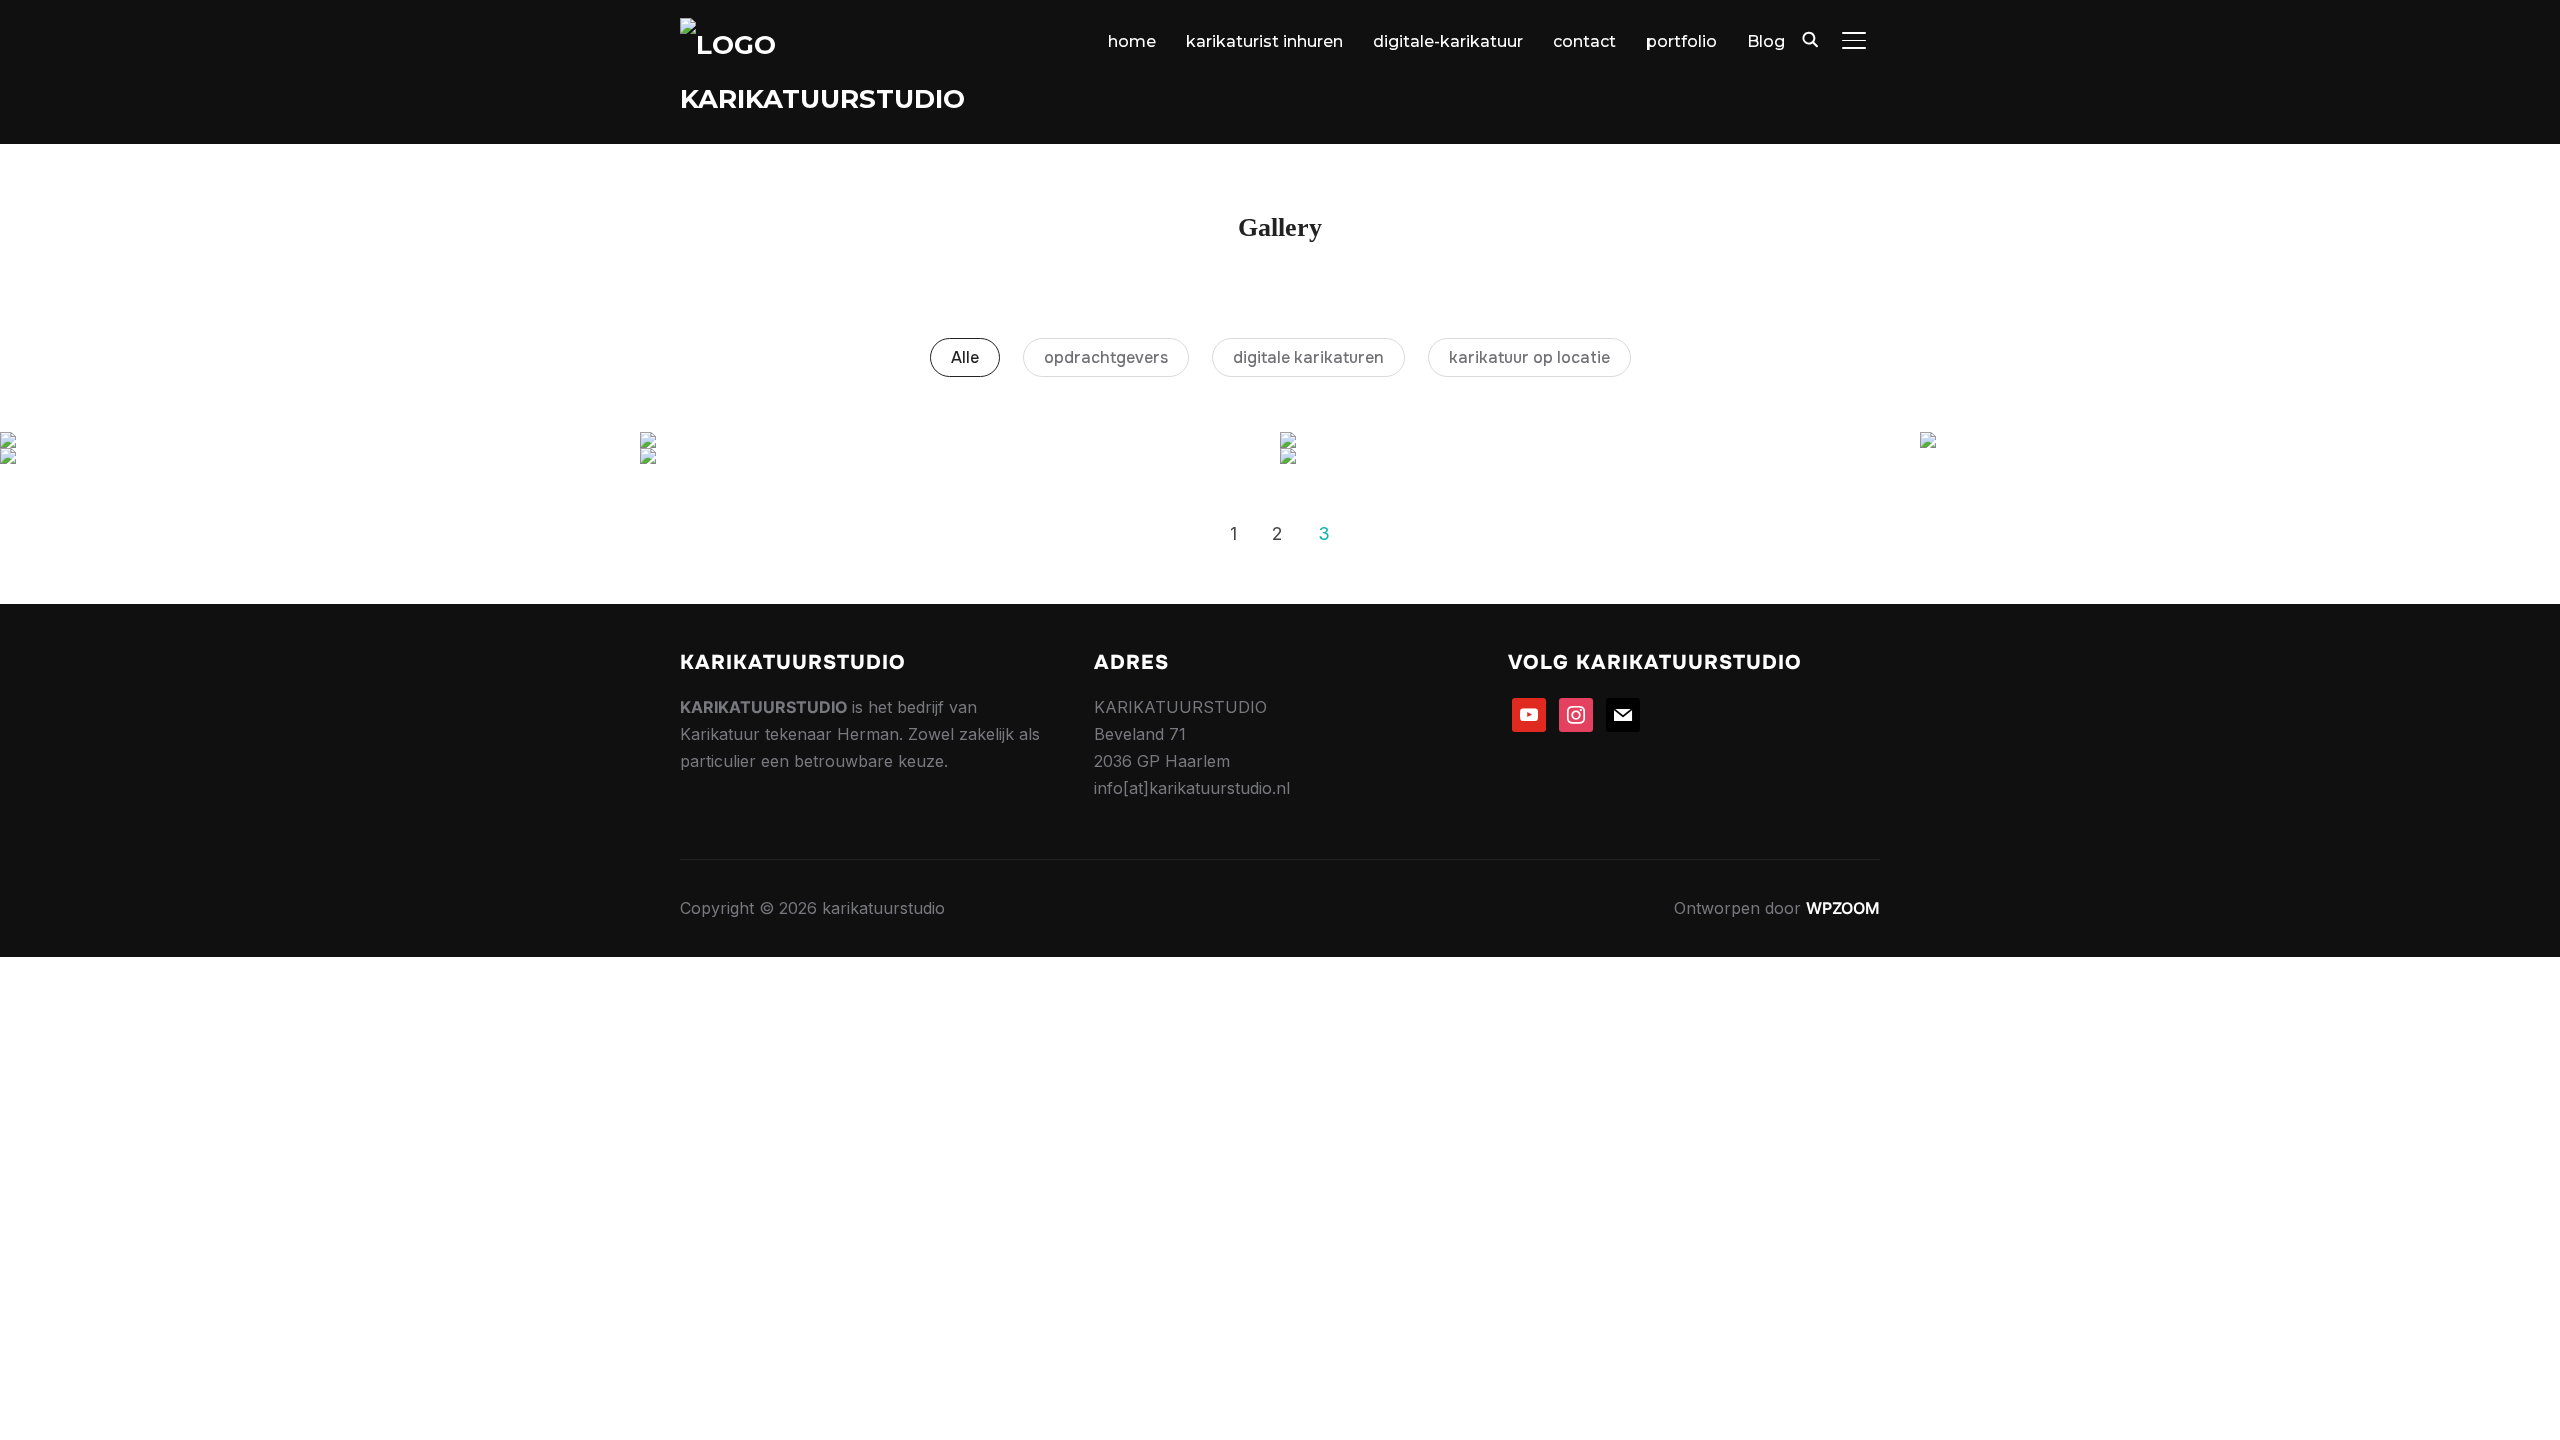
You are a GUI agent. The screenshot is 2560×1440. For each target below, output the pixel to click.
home (1132, 41)
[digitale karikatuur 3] (960, 440)
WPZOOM (1843, 908)
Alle (965, 357)
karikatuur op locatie (1529, 357)
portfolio (1681, 41)
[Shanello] (960, 456)
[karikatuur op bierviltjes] (320, 440)
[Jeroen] (1600, 456)
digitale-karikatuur (1448, 41)
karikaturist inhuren (1264, 41)
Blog (1766, 41)
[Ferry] (320, 456)
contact (1584, 41)
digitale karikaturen (1308, 357)
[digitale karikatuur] (2240, 440)
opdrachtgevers (1106, 357)
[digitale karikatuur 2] (1600, 440)
